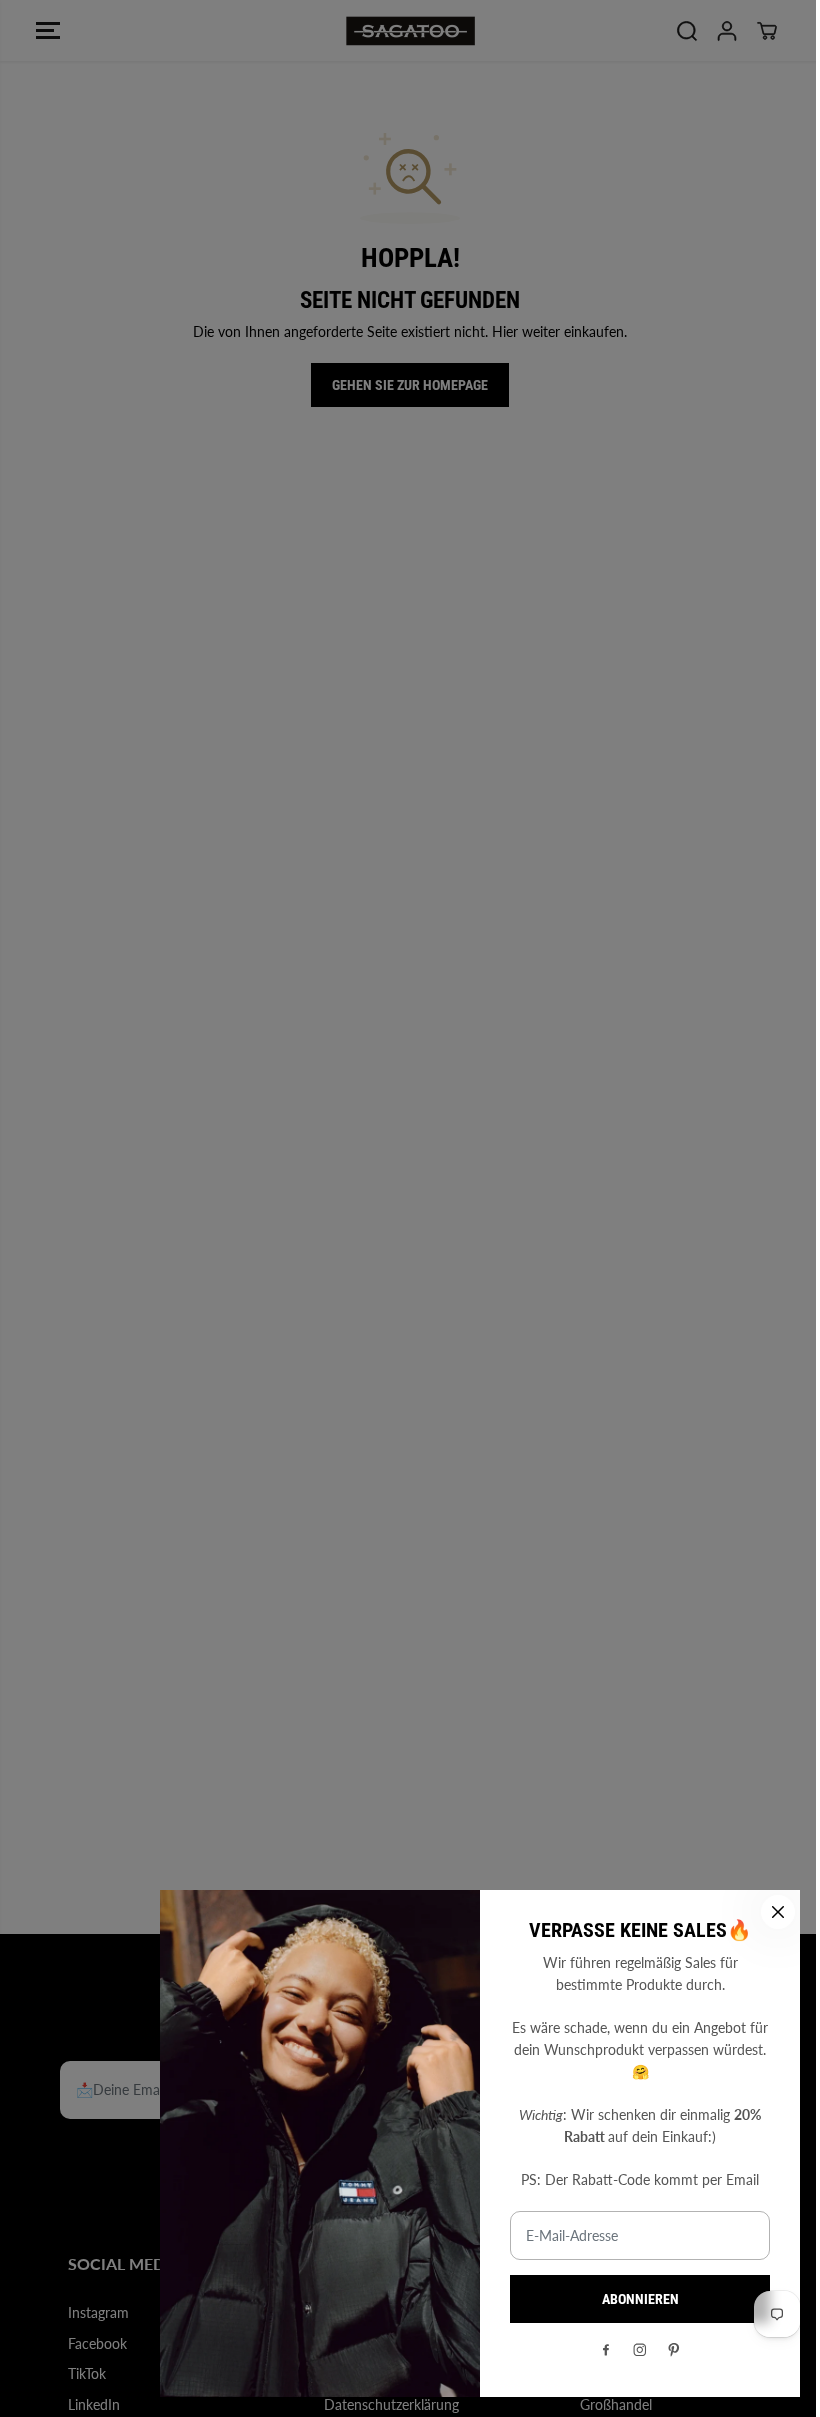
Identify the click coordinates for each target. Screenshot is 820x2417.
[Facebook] (606, 2350)
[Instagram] (640, 2350)
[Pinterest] (674, 2350)
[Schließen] (778, 1912)
